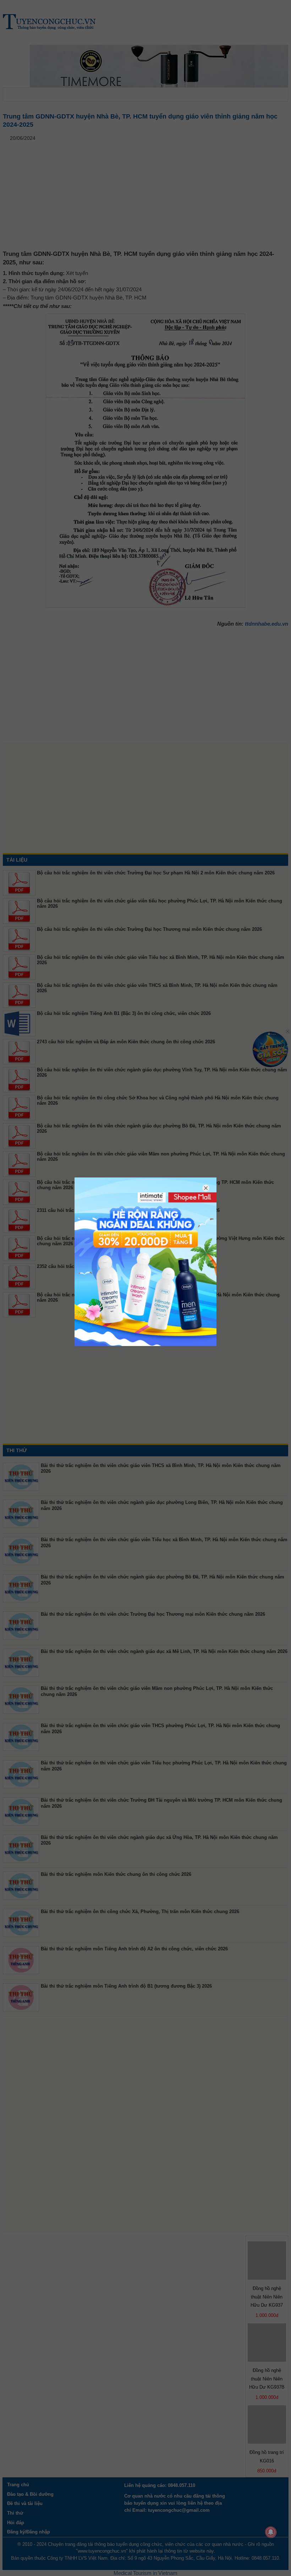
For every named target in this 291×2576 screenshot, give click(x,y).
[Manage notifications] (271, 2532)
